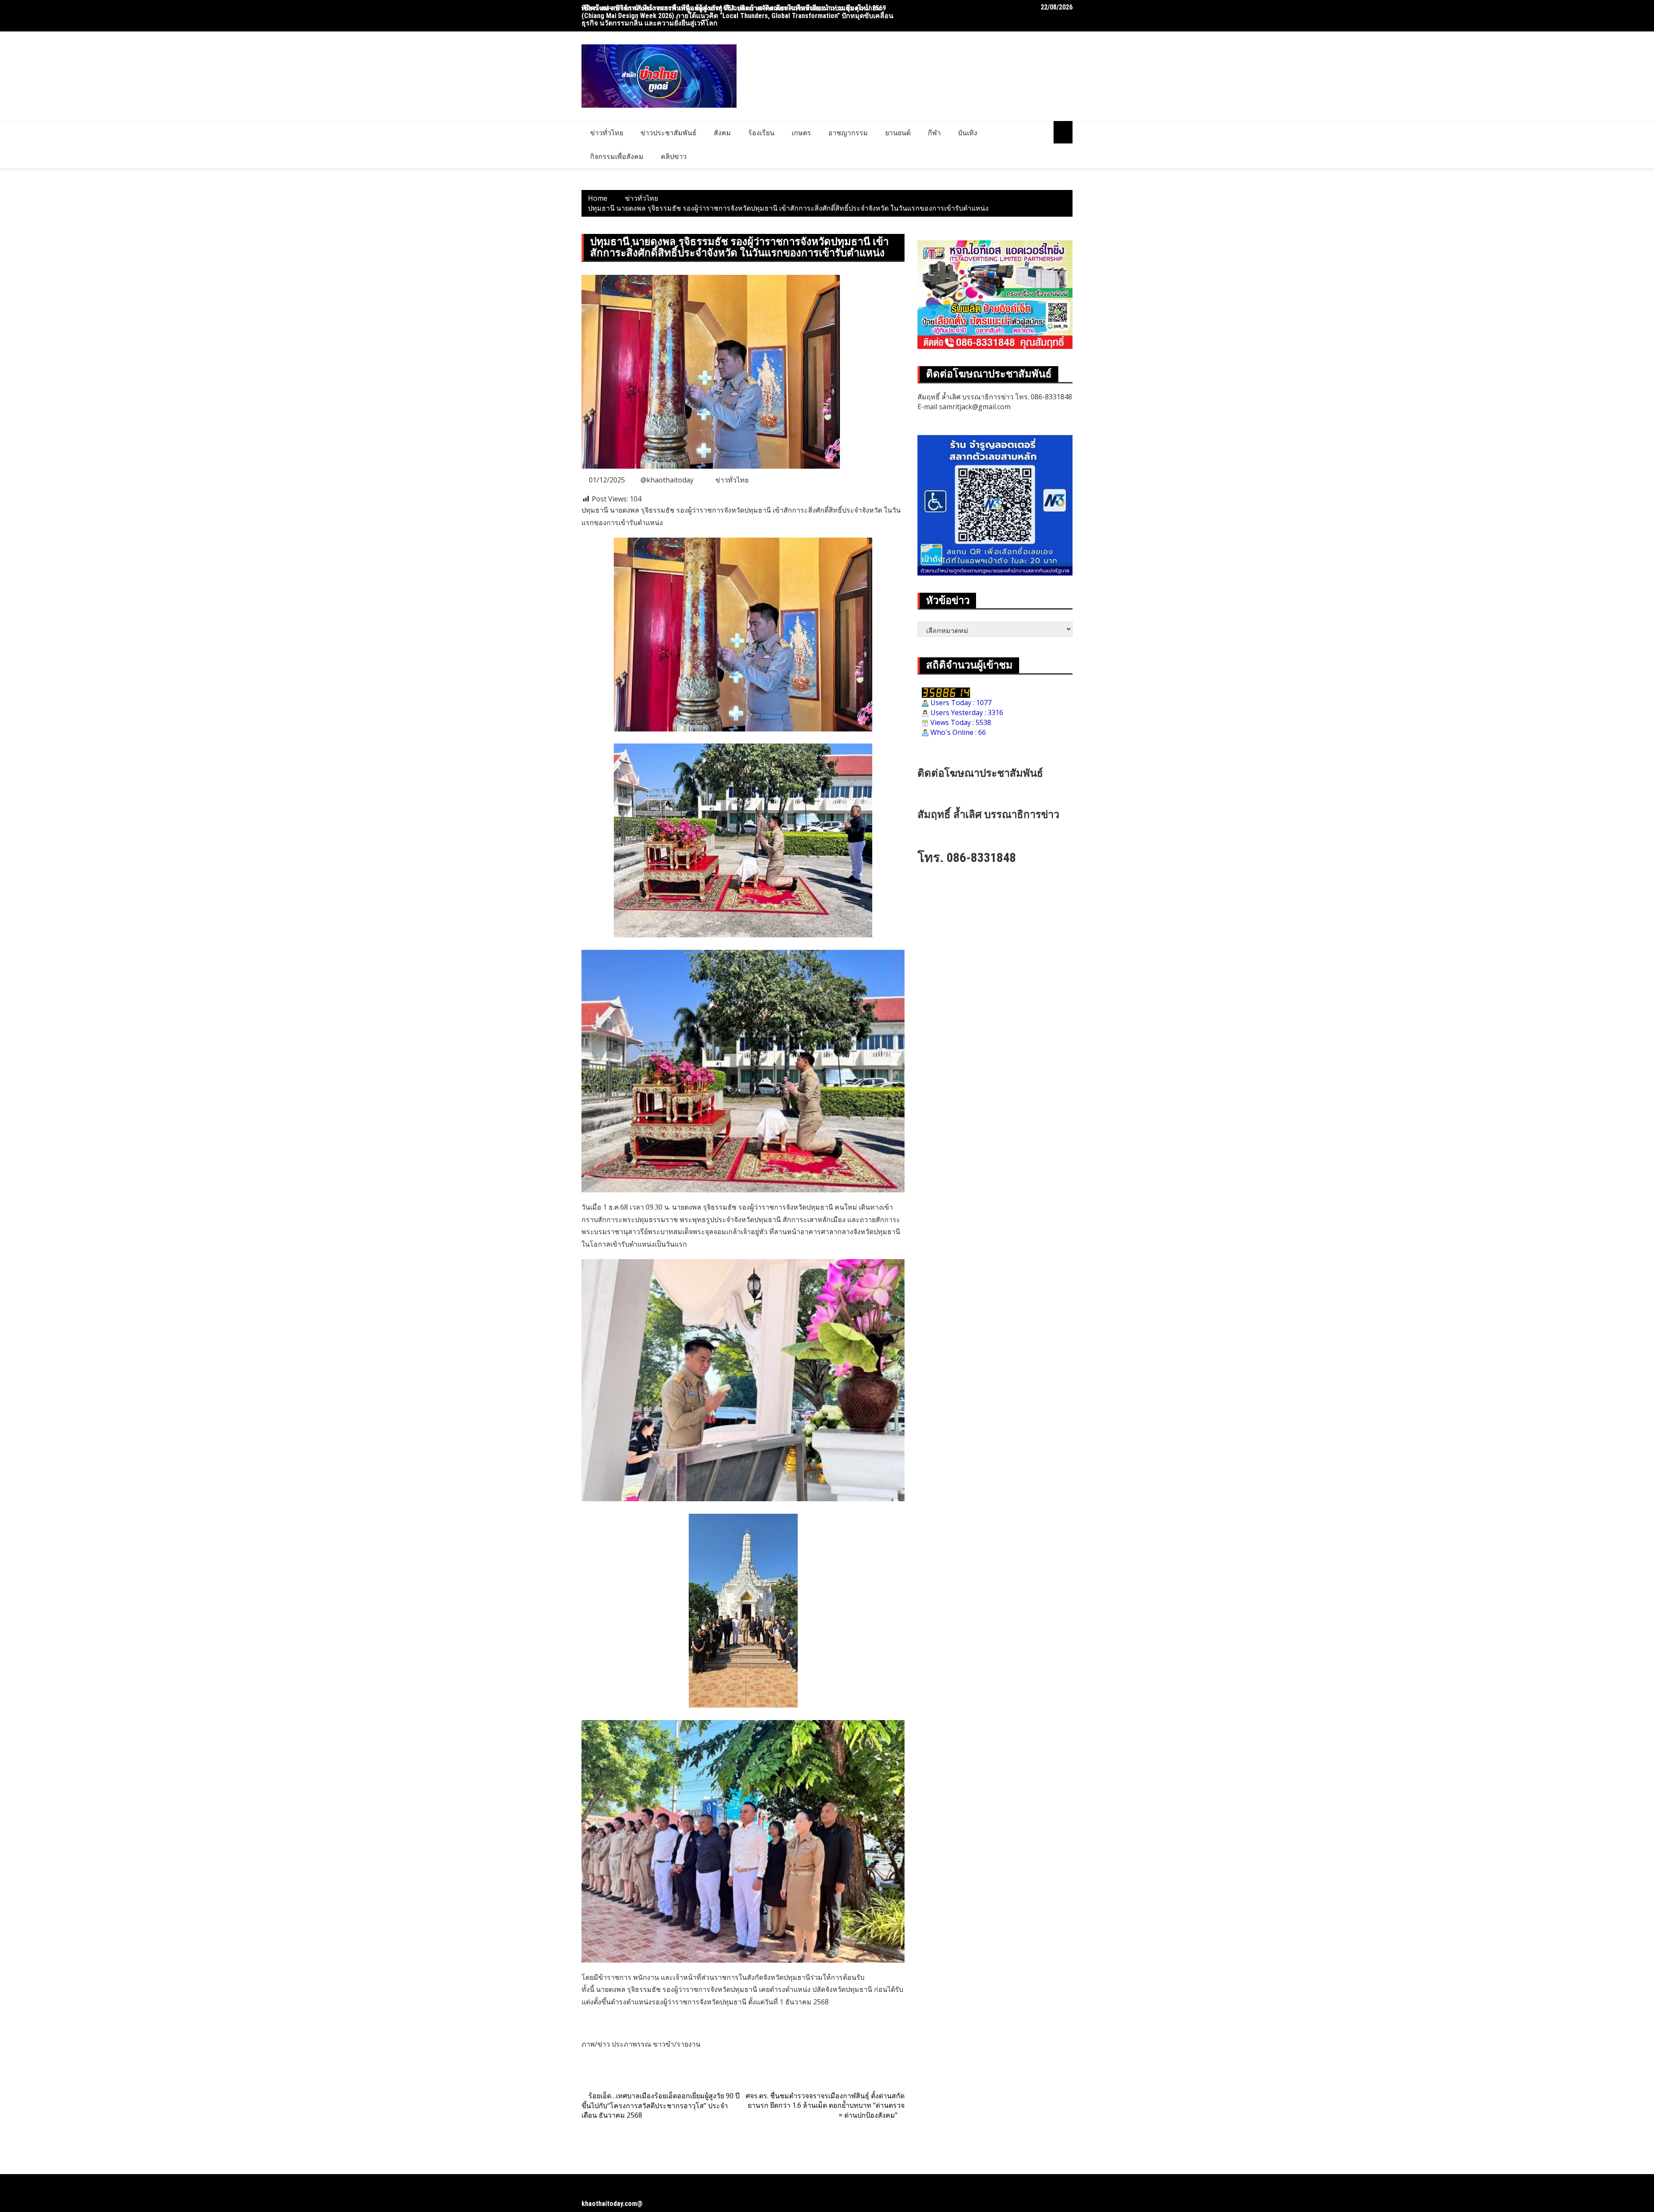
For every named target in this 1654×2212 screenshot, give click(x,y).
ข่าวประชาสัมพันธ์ (668, 133)
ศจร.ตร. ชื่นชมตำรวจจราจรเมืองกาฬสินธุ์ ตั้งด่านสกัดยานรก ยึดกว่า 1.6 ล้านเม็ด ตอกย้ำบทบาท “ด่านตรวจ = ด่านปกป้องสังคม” (825, 2106)
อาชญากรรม (848, 133)
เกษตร (801, 133)
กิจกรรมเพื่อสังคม (617, 156)
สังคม (722, 133)
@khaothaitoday (667, 480)
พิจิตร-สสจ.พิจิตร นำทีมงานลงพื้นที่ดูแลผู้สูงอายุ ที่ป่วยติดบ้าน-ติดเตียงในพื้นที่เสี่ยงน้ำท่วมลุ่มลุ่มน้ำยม (731, 8)
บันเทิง (968, 133)
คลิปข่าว (674, 156)
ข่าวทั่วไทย (607, 133)
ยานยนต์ (898, 133)
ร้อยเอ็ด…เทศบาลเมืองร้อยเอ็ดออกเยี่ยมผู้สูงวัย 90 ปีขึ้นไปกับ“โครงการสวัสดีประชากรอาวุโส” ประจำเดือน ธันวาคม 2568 (661, 2106)
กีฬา (934, 133)
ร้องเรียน (761, 133)
